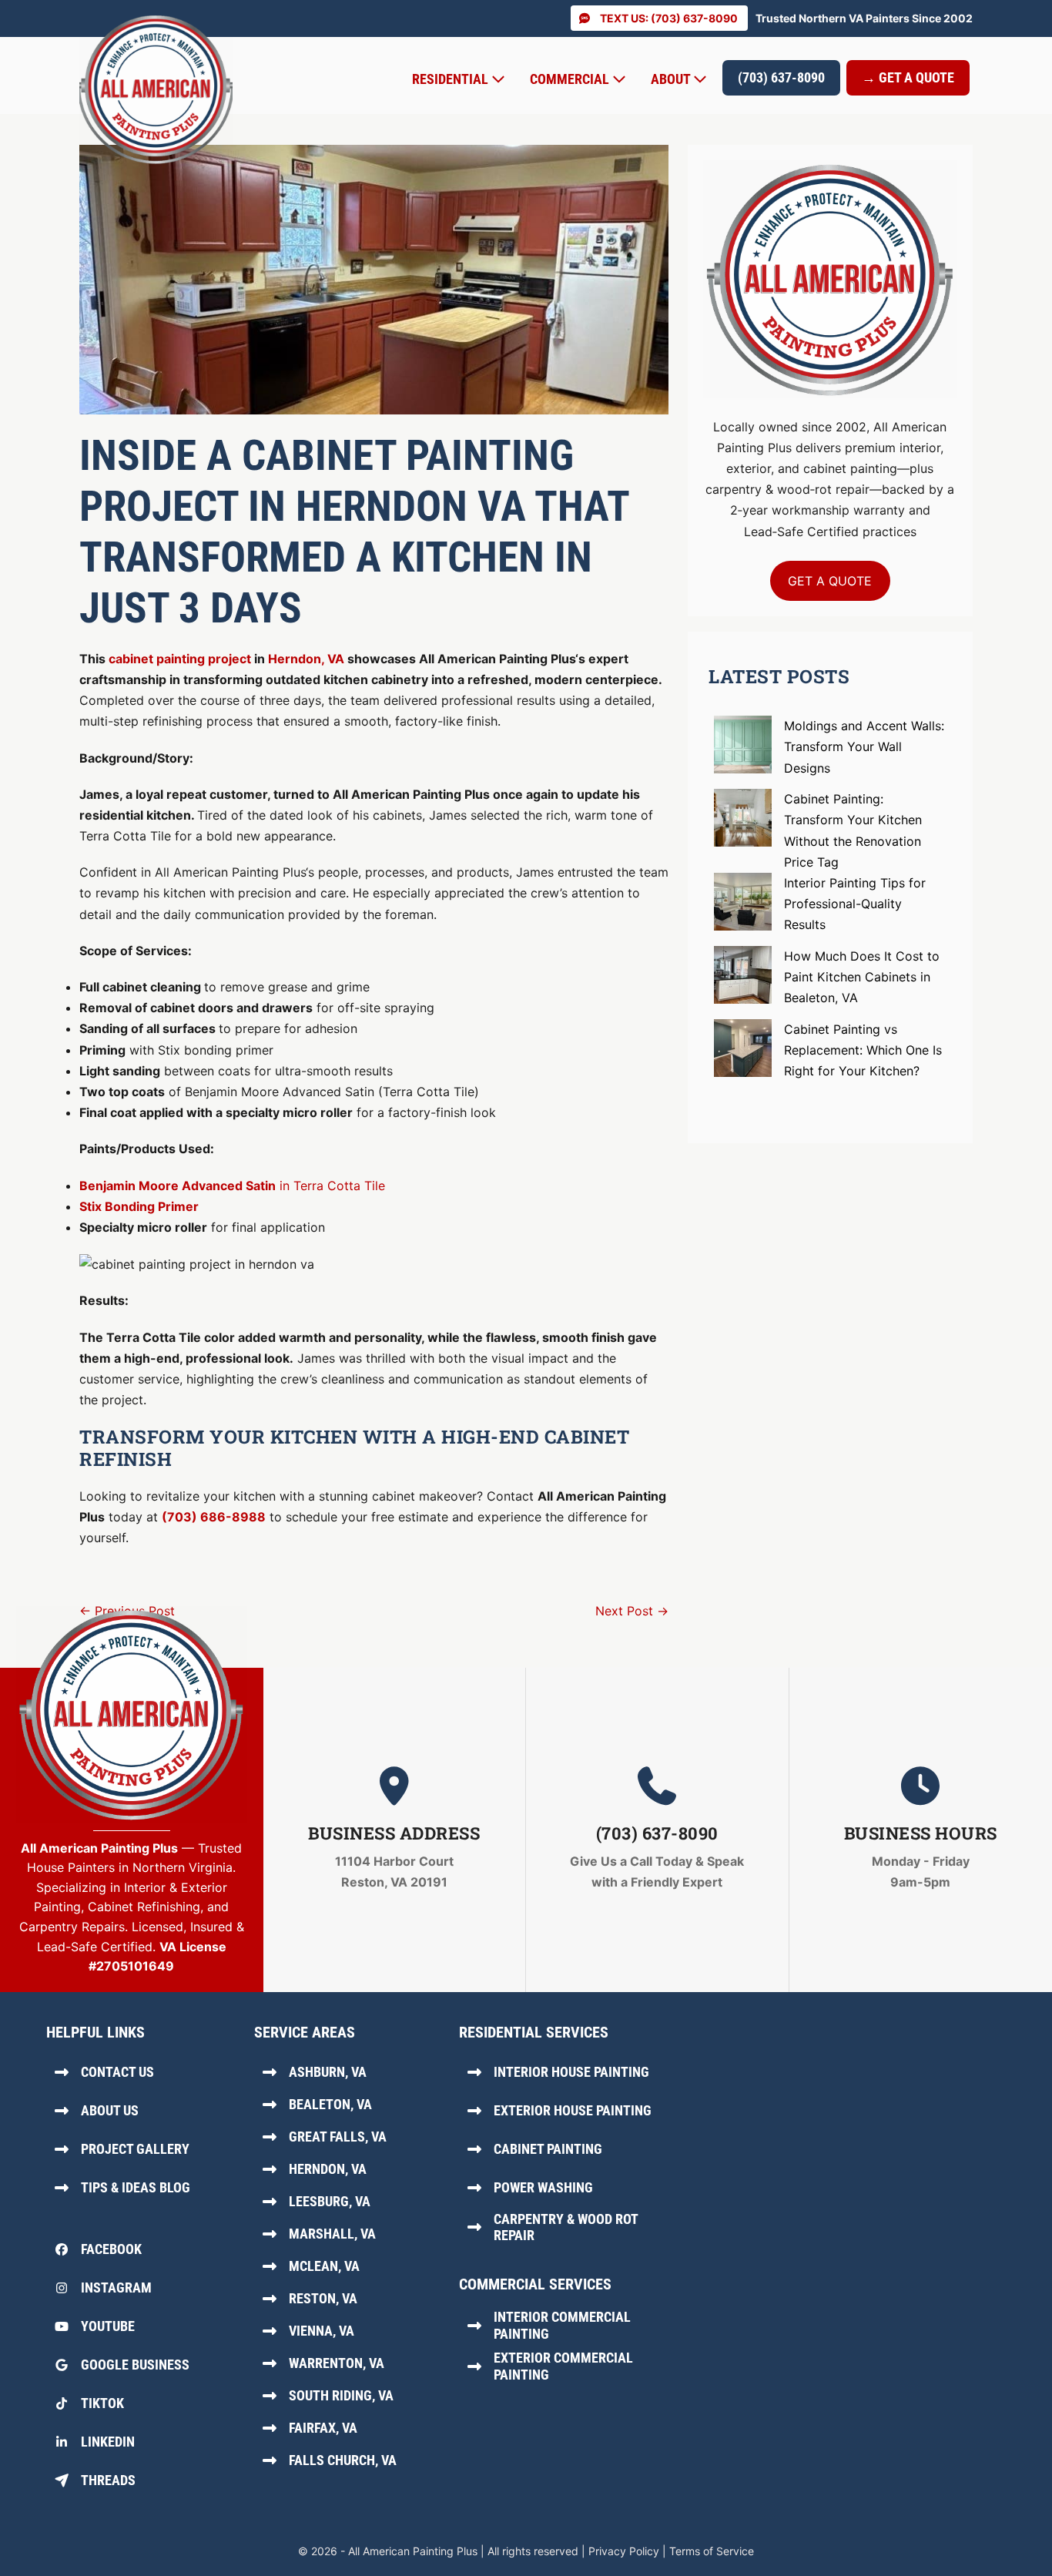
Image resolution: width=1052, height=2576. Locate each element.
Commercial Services (535, 2284)
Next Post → (632, 1611)
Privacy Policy (624, 2551)
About (672, 79)
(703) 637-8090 (781, 77)
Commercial (571, 79)
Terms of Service (712, 2551)
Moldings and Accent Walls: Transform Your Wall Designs (864, 746)
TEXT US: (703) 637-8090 (669, 18)
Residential (452, 79)
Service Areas (305, 2032)
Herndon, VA (306, 659)
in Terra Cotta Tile (232, 1186)
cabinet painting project (180, 659)
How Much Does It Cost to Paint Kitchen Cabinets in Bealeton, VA (862, 977)
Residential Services (534, 2032)
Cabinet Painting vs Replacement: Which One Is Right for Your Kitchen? (863, 1050)
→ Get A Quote (908, 77)
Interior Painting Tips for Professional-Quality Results (855, 904)
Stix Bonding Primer (139, 1206)
